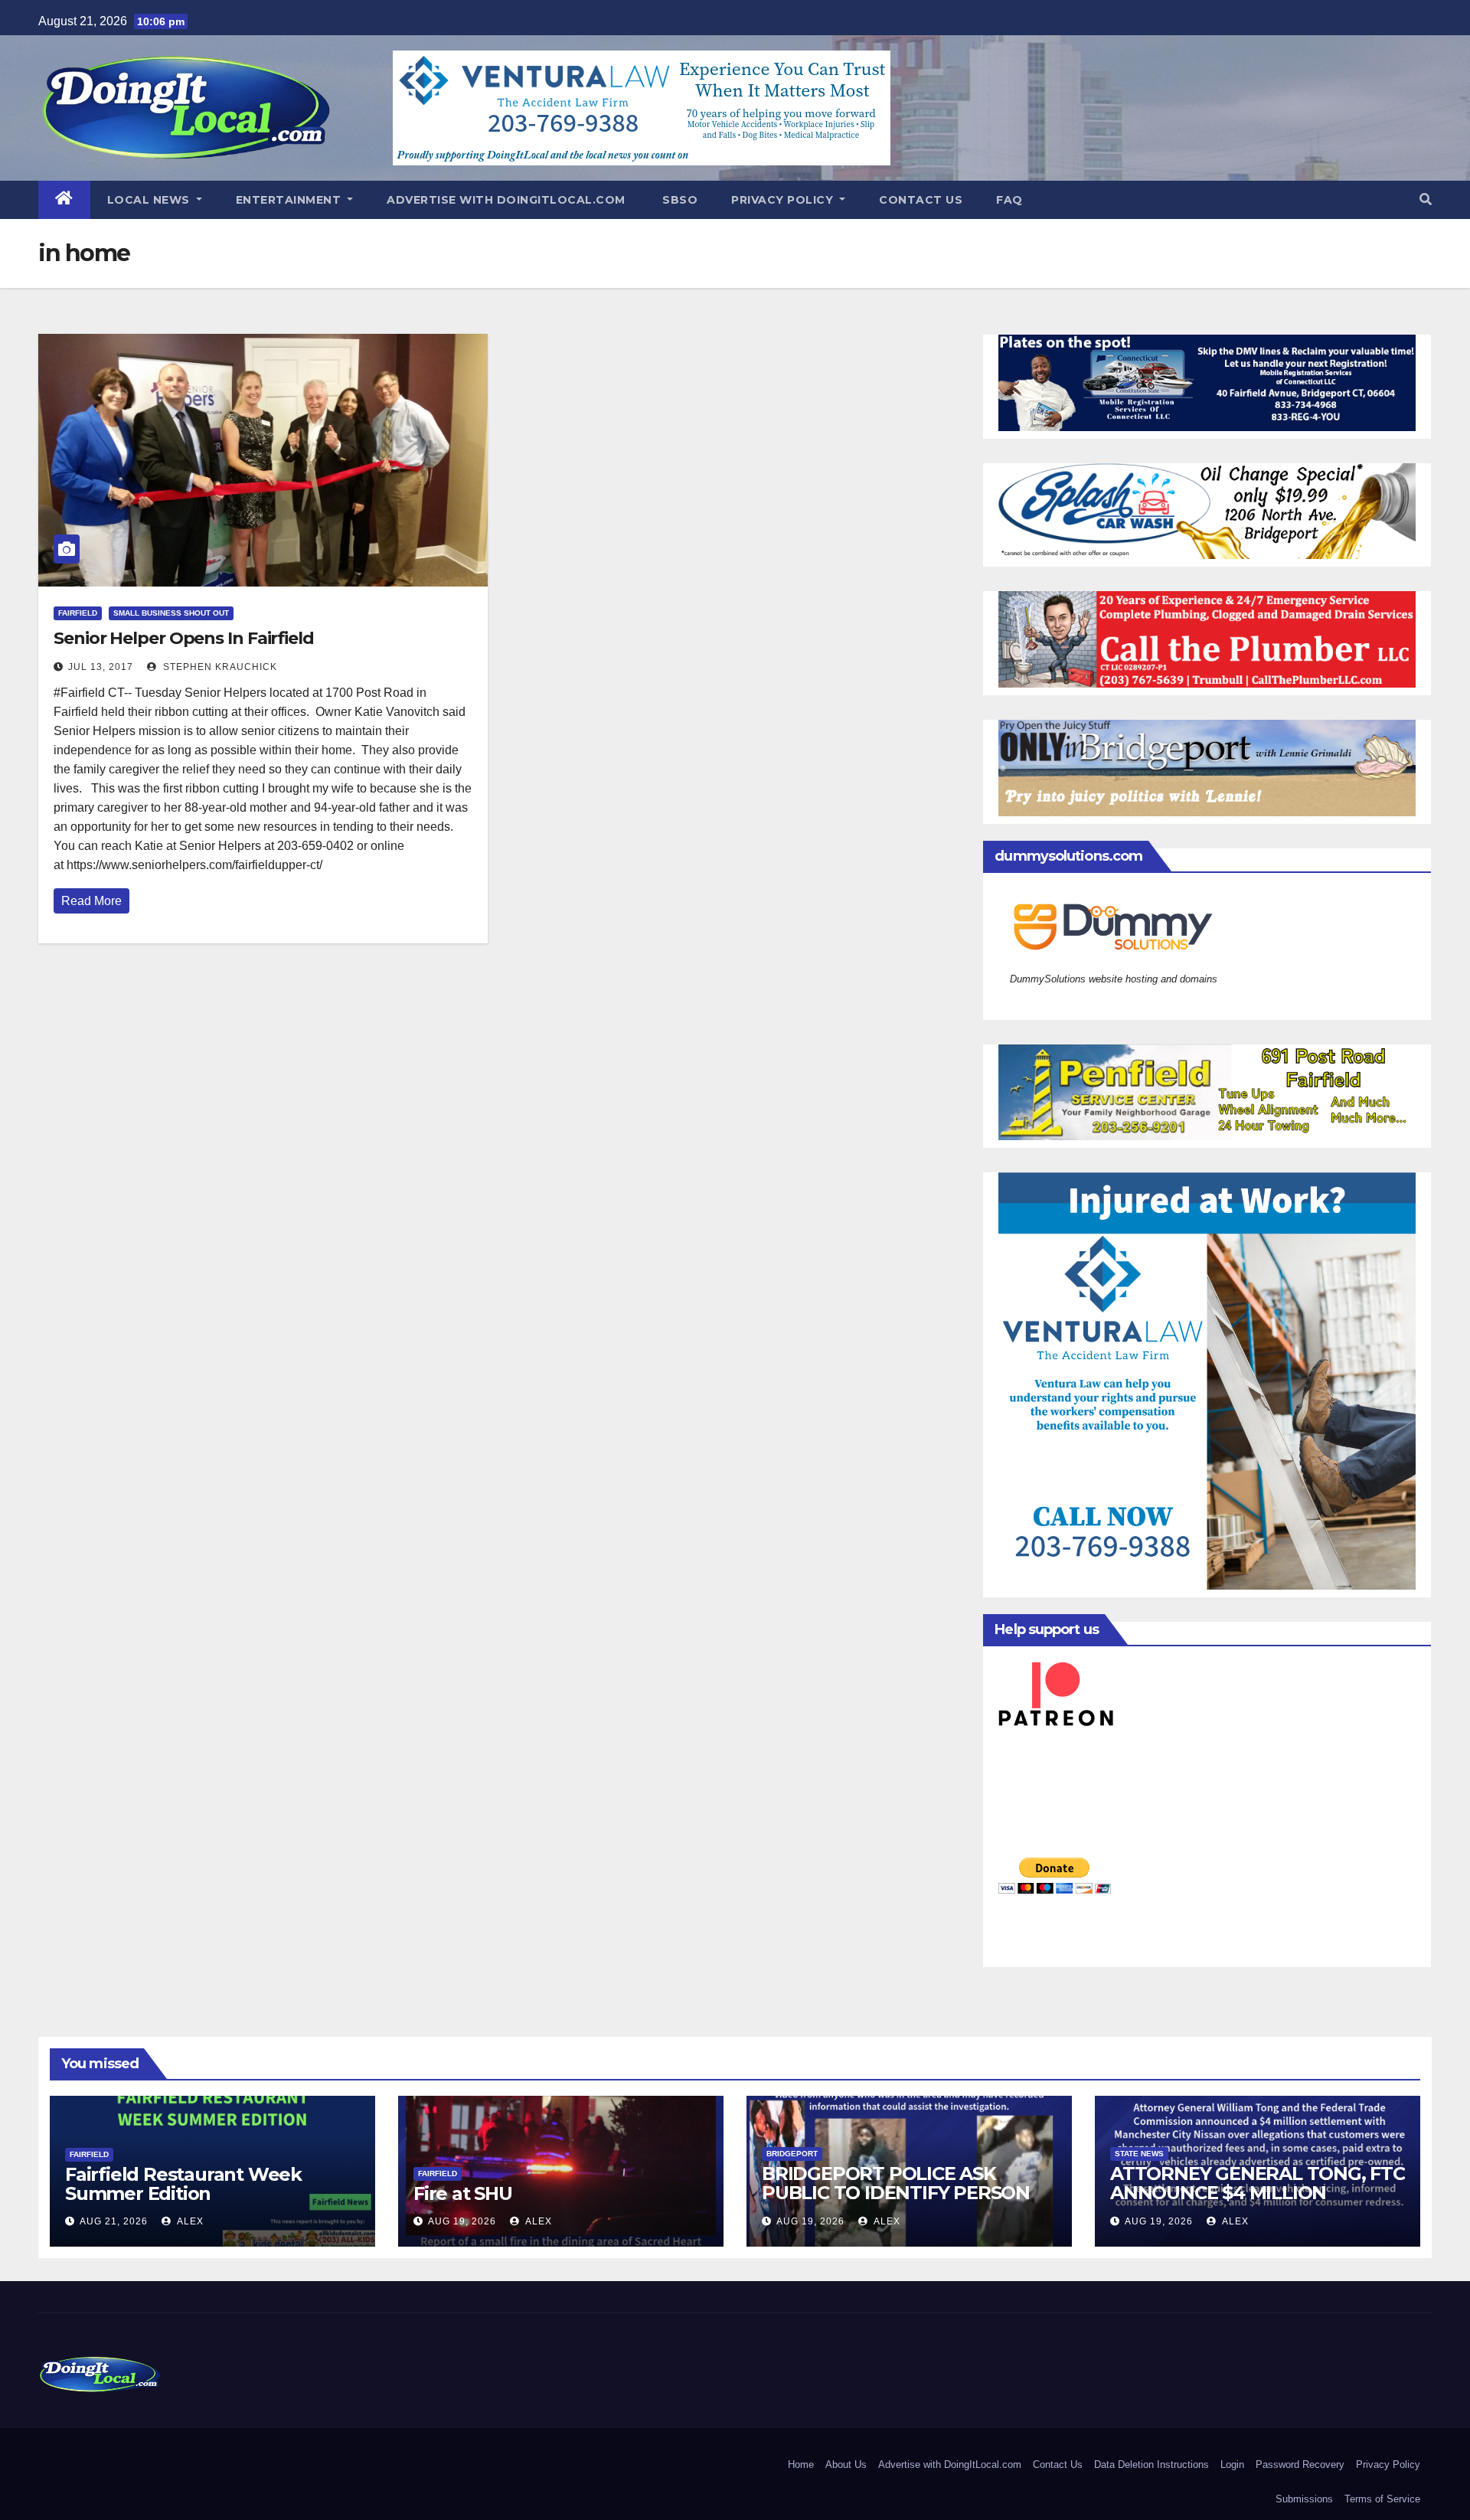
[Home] (64, 200)
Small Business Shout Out (171, 613)
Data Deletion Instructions (1151, 2464)
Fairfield (78, 613)
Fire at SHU (463, 2193)
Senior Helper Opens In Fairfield (184, 638)
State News (1139, 2154)
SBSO (679, 200)
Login (1232, 2464)
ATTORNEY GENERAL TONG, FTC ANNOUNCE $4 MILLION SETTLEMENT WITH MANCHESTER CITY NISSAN (1258, 2202)
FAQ (1009, 200)
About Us (846, 2464)
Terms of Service (1382, 2499)
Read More (91, 901)
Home (801, 2464)
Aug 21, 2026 (114, 2221)
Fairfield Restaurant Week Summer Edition (183, 2184)
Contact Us (921, 200)
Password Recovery (1300, 2464)
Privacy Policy (784, 200)
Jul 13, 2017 (101, 667)
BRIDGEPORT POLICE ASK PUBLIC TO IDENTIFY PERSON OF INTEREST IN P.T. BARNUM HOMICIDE (896, 2202)
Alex (189, 2221)
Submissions (1304, 2499)
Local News (150, 200)
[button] (1426, 199)
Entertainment (290, 200)
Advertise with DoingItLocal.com (506, 200)
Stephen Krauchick (219, 667)
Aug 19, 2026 (462, 2221)
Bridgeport (792, 2154)
